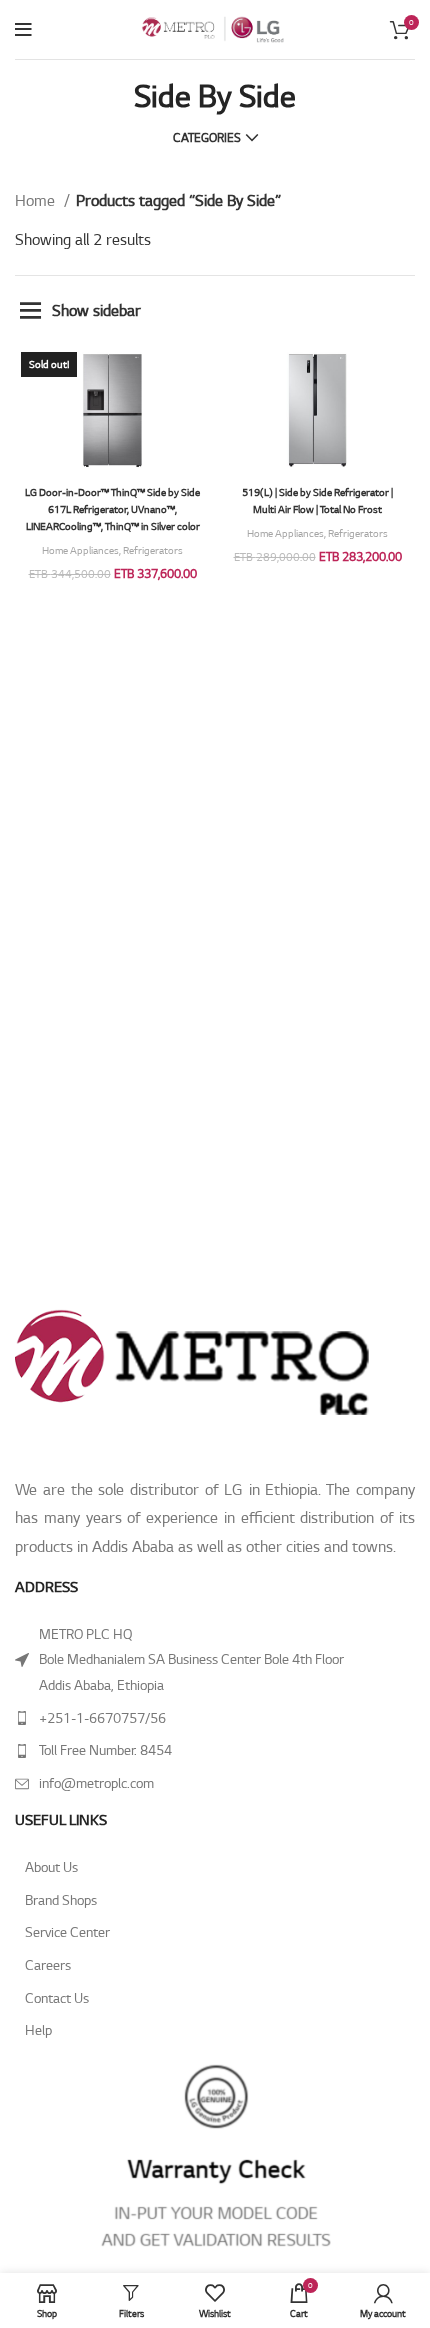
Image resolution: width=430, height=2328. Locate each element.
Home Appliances (80, 550)
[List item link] (215, 1719)
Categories (207, 138)
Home (37, 200)
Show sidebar (96, 310)
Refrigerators (153, 550)
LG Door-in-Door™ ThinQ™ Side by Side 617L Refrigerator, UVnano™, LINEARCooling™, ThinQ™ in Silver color (112, 509)
